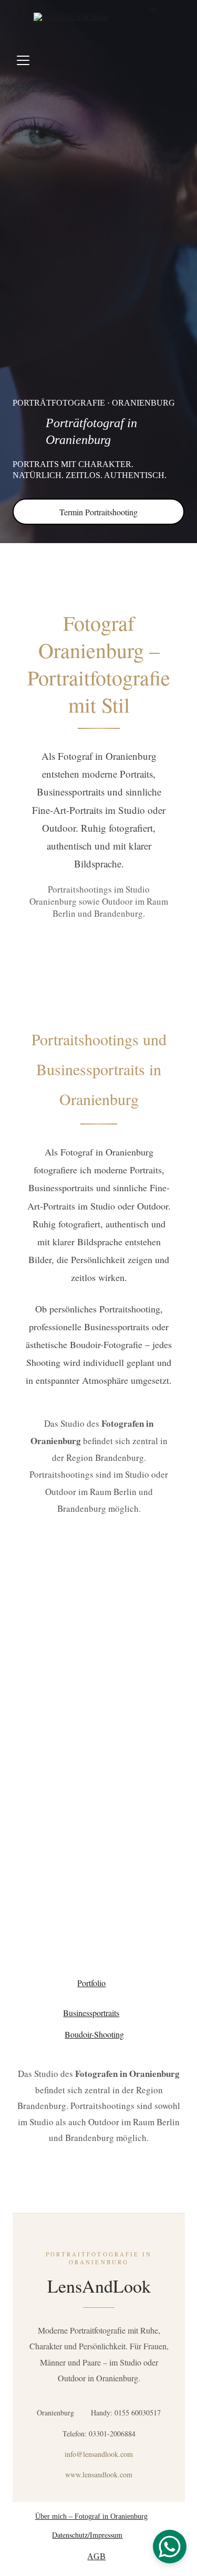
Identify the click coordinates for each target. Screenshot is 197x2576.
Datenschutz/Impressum (87, 2535)
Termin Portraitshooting (98, 512)
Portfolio (91, 1983)
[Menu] (23, 60)
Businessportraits (91, 2013)
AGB (96, 2556)
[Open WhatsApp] (170, 2547)
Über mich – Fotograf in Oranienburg (91, 2516)
